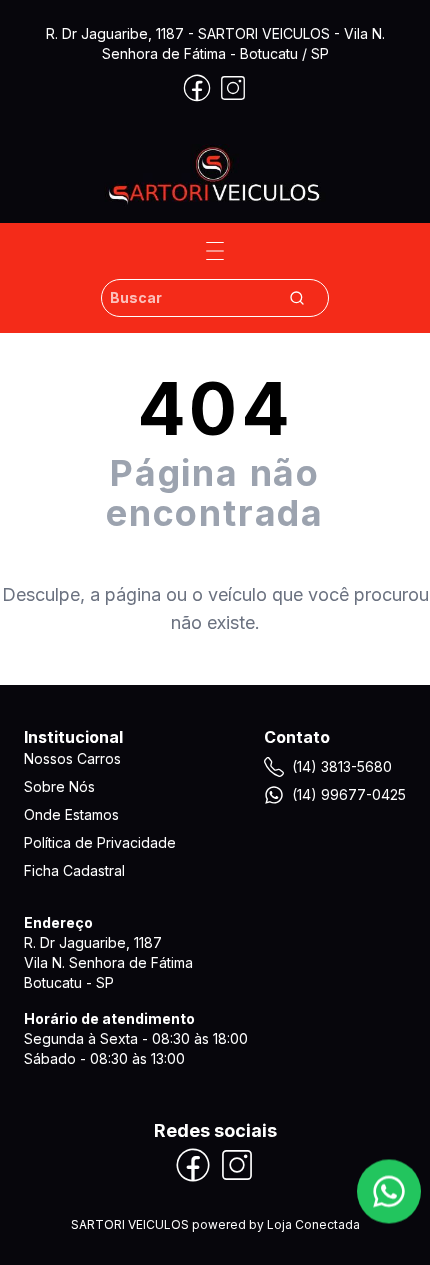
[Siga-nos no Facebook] (197, 88)
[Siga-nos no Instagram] (233, 88)
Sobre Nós (59, 786)
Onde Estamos (71, 814)
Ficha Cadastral (74, 870)
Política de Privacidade (100, 842)
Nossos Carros (72, 758)
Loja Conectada (313, 1224)
